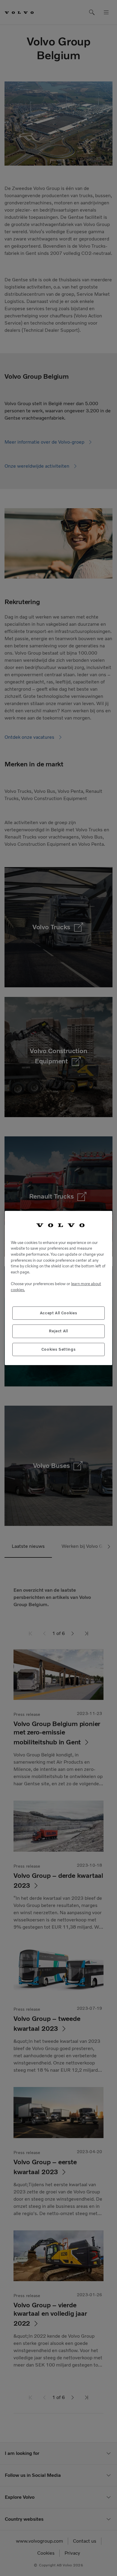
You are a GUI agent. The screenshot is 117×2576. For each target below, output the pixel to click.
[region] (58, 1288)
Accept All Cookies (59, 1313)
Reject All (58, 1331)
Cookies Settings (59, 1349)
